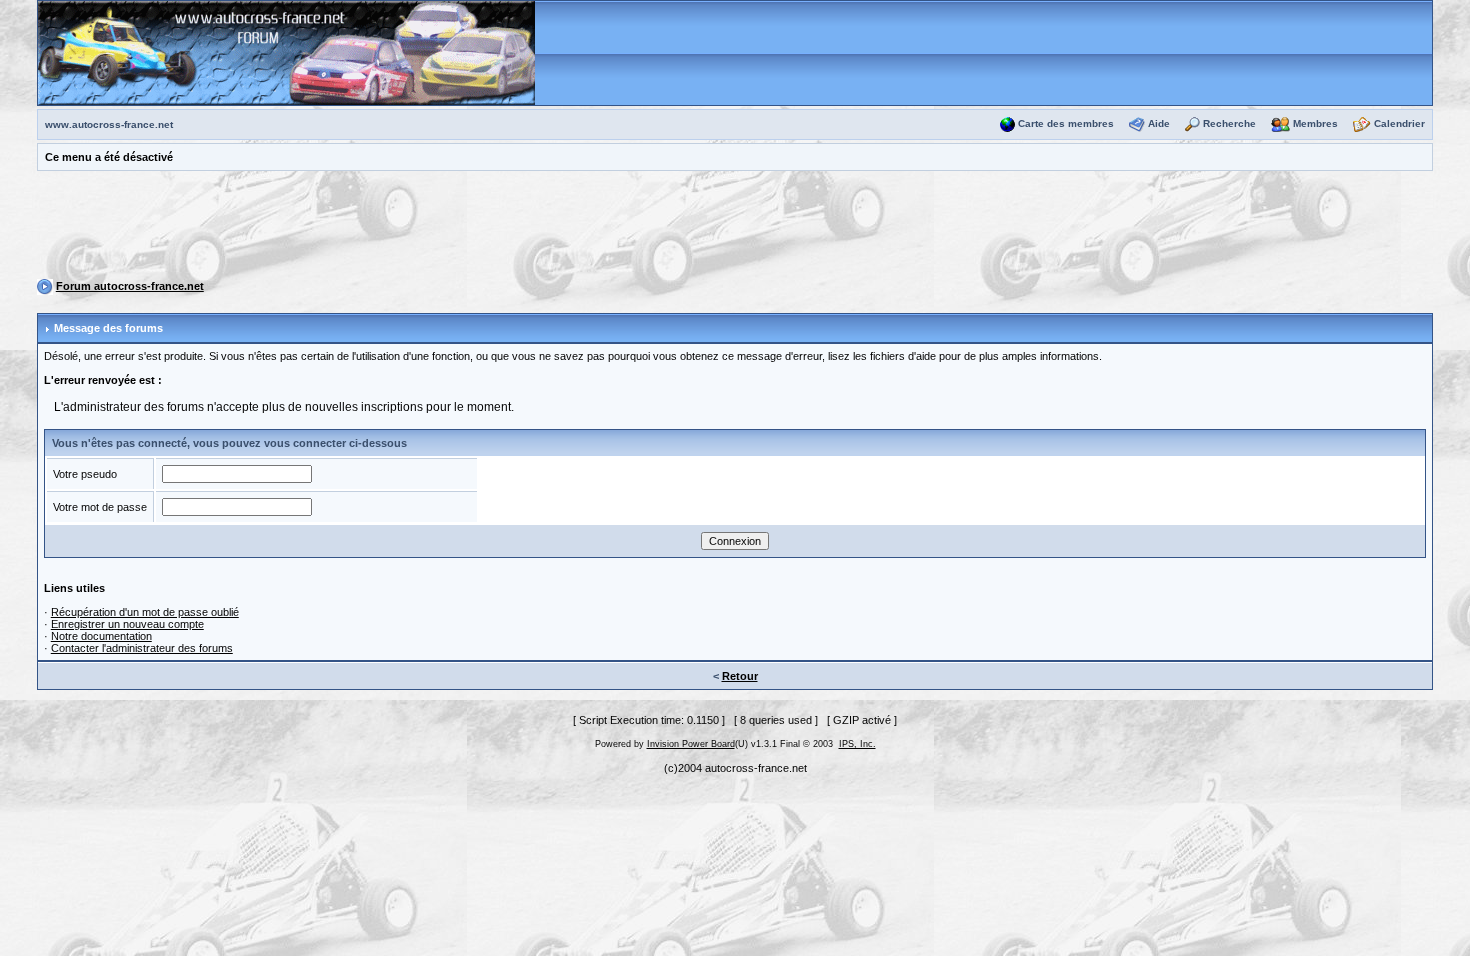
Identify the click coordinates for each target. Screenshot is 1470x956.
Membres (1315, 123)
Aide (1159, 123)
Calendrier (1399, 123)
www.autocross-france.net (109, 124)
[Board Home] (286, 52)
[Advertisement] (735, 228)
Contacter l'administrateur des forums (142, 648)
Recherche (1229, 123)
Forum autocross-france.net (130, 286)
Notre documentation (101, 636)
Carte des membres (1066, 123)
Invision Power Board (691, 744)
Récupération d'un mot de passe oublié (145, 612)
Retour (740, 676)
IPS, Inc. (857, 744)
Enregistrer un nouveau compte (127, 624)
